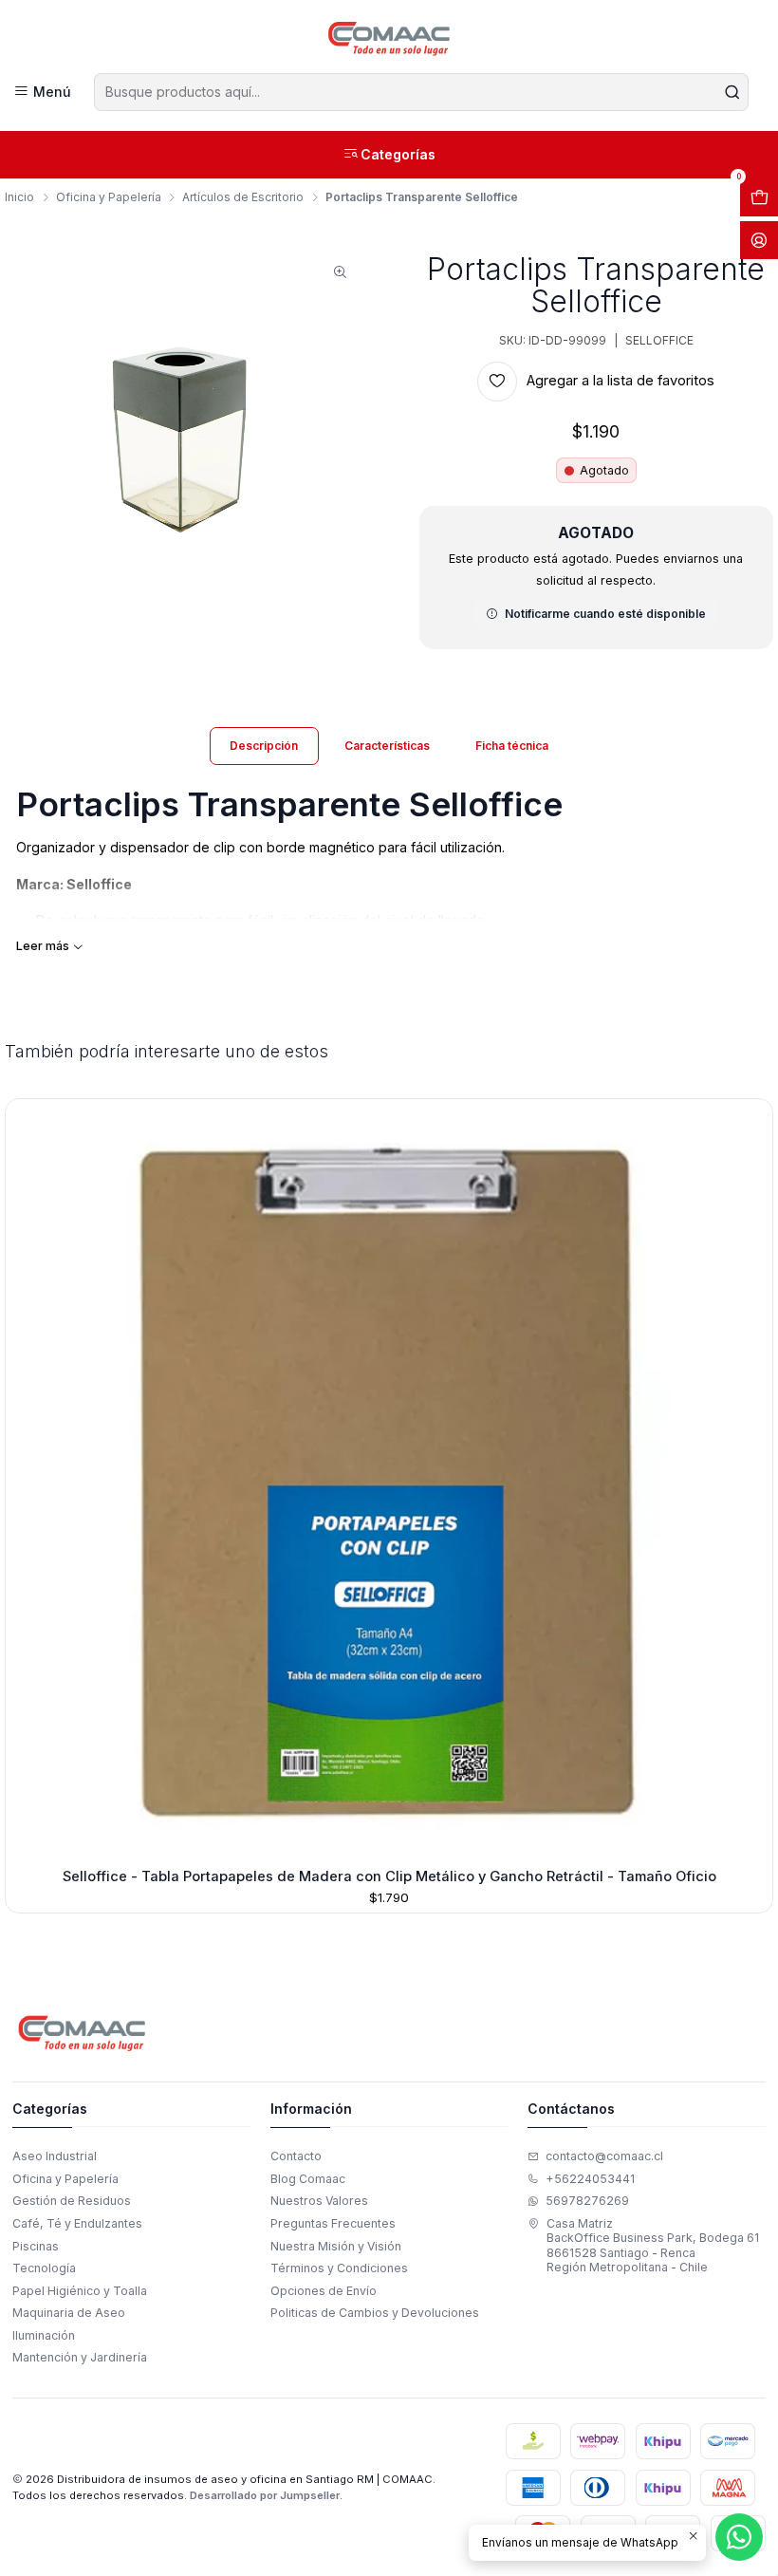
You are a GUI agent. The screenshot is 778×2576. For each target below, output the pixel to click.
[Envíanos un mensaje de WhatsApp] (739, 2537)
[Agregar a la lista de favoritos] (26, 1479)
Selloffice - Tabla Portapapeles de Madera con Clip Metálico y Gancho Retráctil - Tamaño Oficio (389, 1876)
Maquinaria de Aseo (69, 2313)
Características (387, 746)
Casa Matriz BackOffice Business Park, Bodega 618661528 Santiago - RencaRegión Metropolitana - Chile (653, 2245)
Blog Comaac (308, 2179)
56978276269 (587, 2201)
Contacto (296, 2156)
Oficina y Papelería (109, 197)
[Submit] (732, 92)
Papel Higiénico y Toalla (80, 2291)
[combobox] (421, 92)
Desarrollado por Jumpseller (265, 2495)
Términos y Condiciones (339, 2268)
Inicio (19, 197)
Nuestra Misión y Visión (336, 2246)
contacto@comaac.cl (604, 2156)
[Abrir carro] (759, 197)
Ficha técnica (512, 746)
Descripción (264, 746)
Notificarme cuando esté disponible (605, 614)
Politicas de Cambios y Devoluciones (375, 2313)
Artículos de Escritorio (243, 197)
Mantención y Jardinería (80, 2357)
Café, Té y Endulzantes (77, 2223)
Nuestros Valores (319, 2201)
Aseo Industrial (55, 2156)
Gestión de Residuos (72, 2201)
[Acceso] (759, 240)
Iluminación (44, 2335)
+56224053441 (590, 2179)
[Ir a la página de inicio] (389, 39)
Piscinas (36, 2246)
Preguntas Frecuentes (333, 2223)
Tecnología (44, 2268)
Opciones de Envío (324, 2291)
